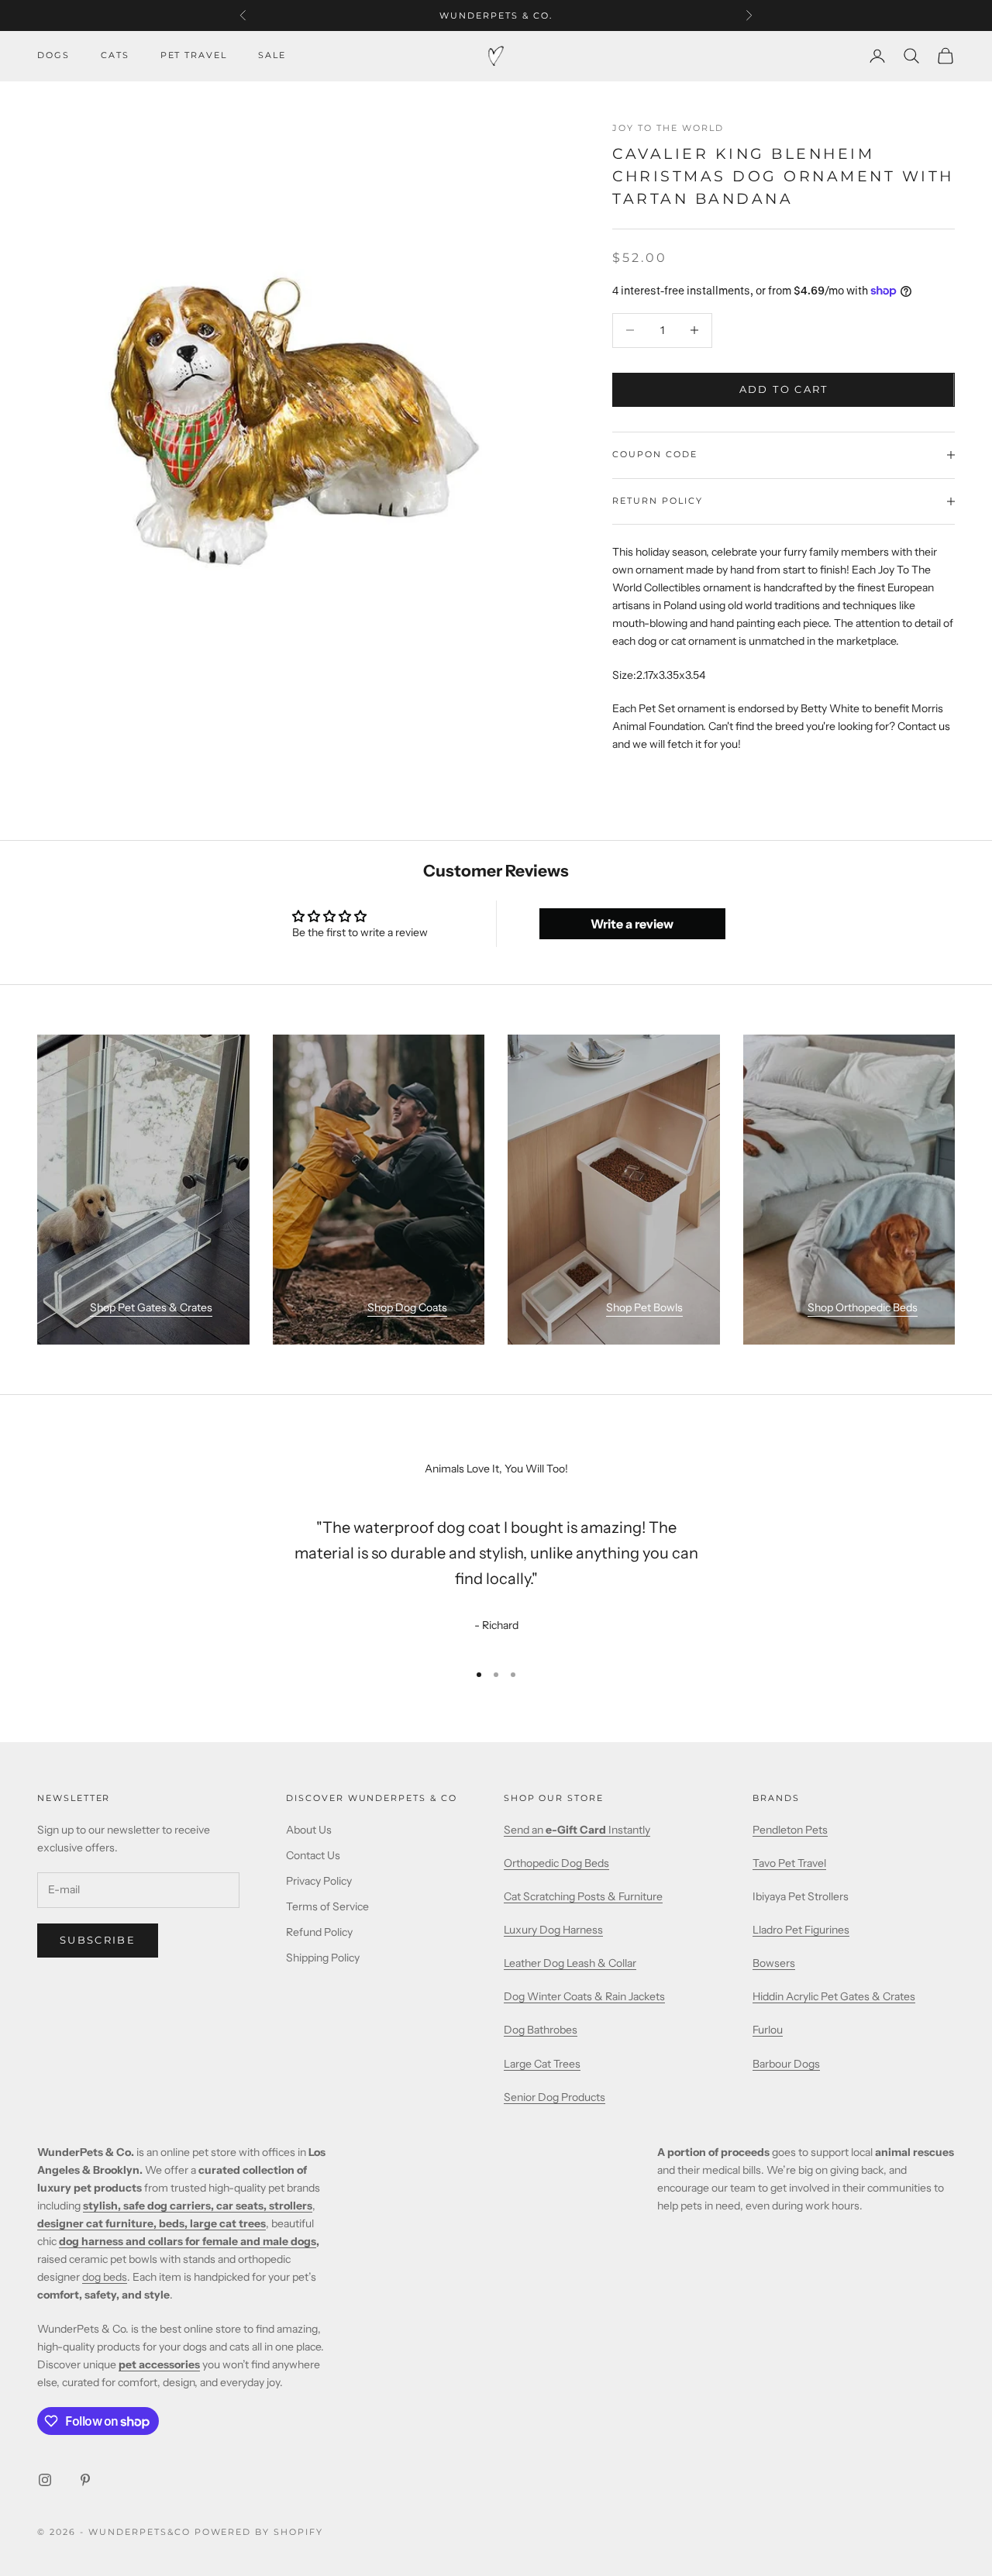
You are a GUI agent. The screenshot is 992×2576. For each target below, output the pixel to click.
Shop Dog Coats (407, 1307)
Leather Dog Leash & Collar (570, 1963)
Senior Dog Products (555, 2097)
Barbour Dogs (786, 2064)
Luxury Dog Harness (553, 1930)
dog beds (105, 2277)
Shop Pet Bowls (644, 1307)
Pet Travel (194, 55)
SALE (272, 55)
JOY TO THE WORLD (668, 128)
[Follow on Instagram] (45, 2480)
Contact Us (313, 1855)
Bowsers (774, 1963)
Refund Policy (319, 1932)
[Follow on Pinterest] (85, 2480)
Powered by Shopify (259, 2532)
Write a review (632, 924)
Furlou (768, 2030)
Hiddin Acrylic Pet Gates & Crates (834, 1996)
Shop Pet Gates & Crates (151, 1307)
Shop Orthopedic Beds (863, 1307)
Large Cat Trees (542, 2064)
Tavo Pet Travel (789, 1863)
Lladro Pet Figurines (801, 1930)
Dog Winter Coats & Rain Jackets (584, 1996)
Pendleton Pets (790, 1830)
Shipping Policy (323, 1958)
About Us (309, 1830)
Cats (115, 55)
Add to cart (784, 389)
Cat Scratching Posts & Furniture (583, 1896)
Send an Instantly (577, 1830)
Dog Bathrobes (541, 2030)
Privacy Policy (319, 1881)
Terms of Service (327, 1906)
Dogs (53, 55)
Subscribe (98, 1940)
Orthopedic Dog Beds (556, 1863)
